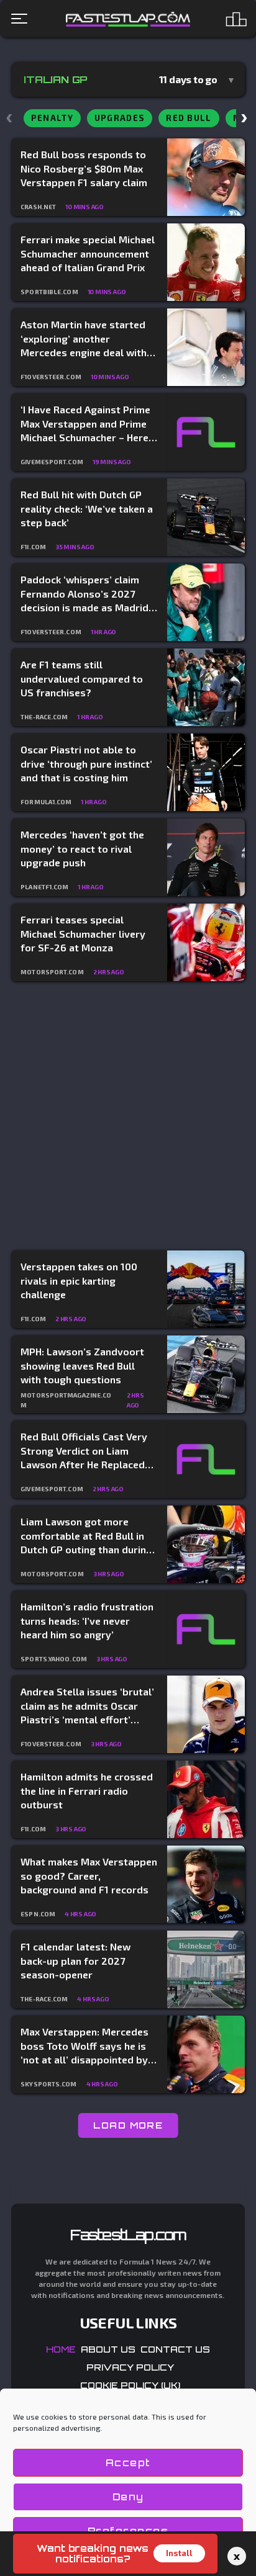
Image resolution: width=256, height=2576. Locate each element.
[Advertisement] (128, 1116)
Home (61, 2349)
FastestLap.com (128, 2235)
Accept (128, 2463)
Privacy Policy (130, 2367)
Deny (128, 2497)
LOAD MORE (128, 2125)
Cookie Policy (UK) (130, 2385)
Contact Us (175, 2349)
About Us (108, 2349)
